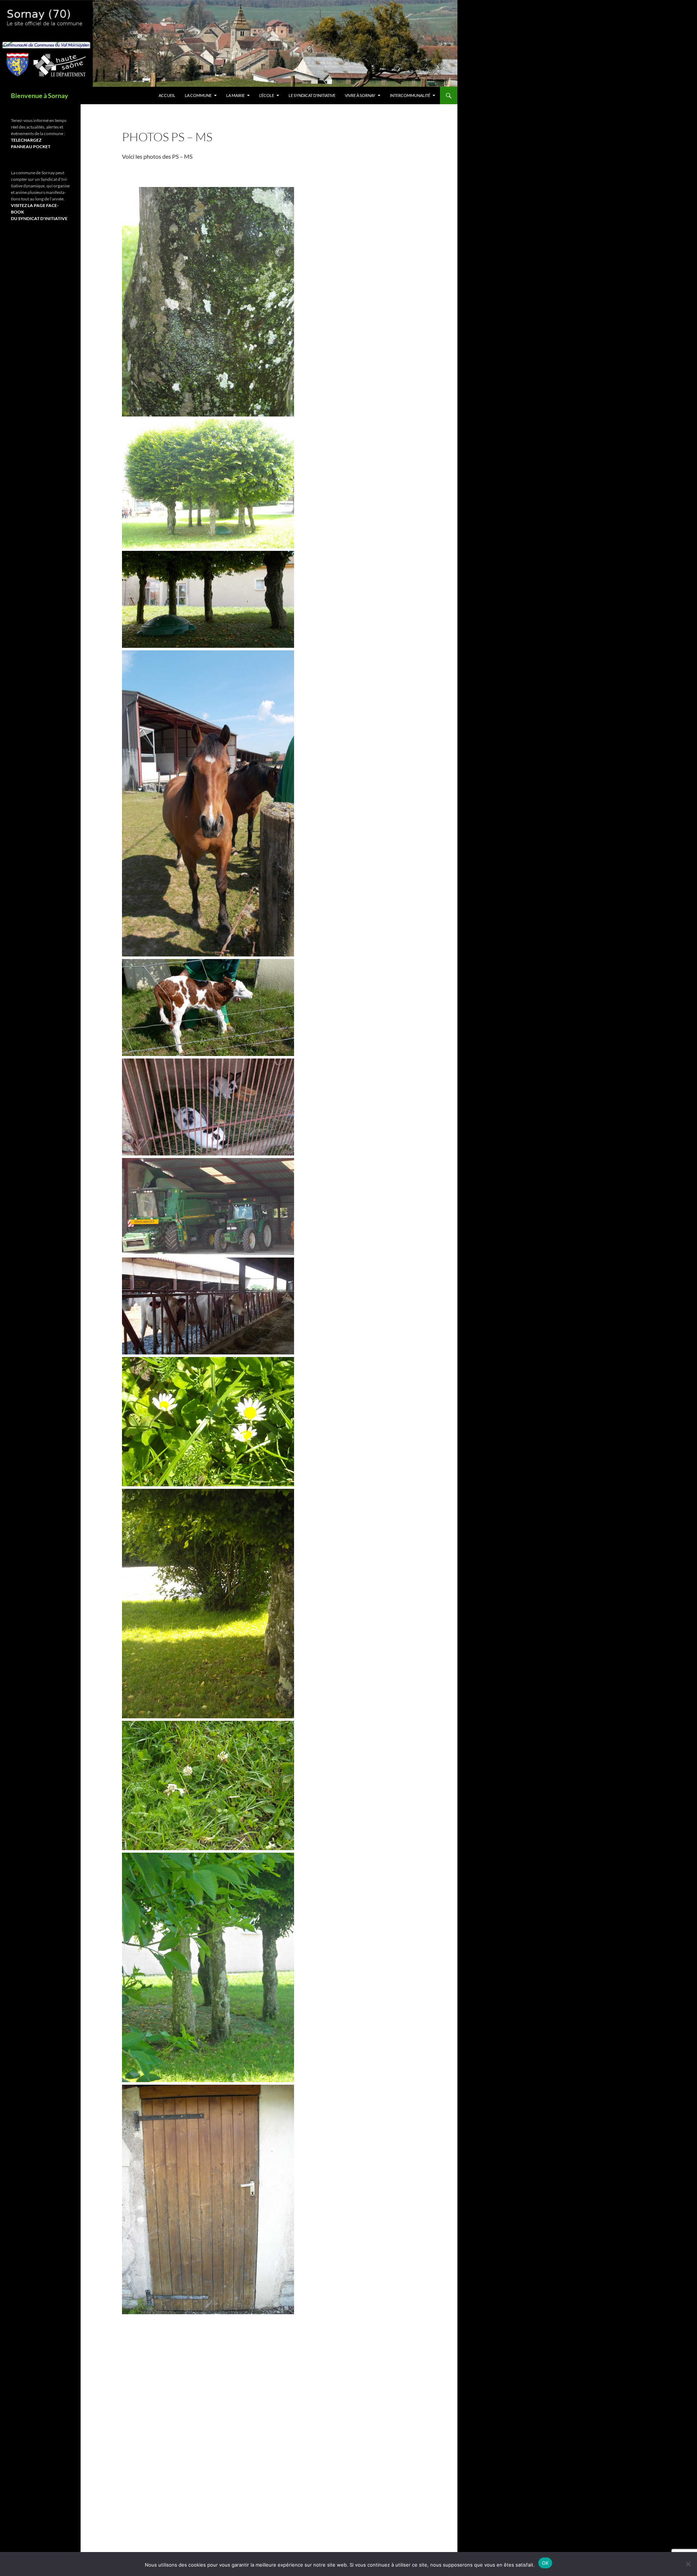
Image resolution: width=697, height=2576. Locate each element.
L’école (267, 95)
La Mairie (235, 95)
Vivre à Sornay (360, 95)
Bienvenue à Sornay (40, 96)
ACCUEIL (167, 95)
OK (545, 2563)
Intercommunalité (410, 95)
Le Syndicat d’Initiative (312, 95)
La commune (198, 95)
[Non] (688, 2564)
